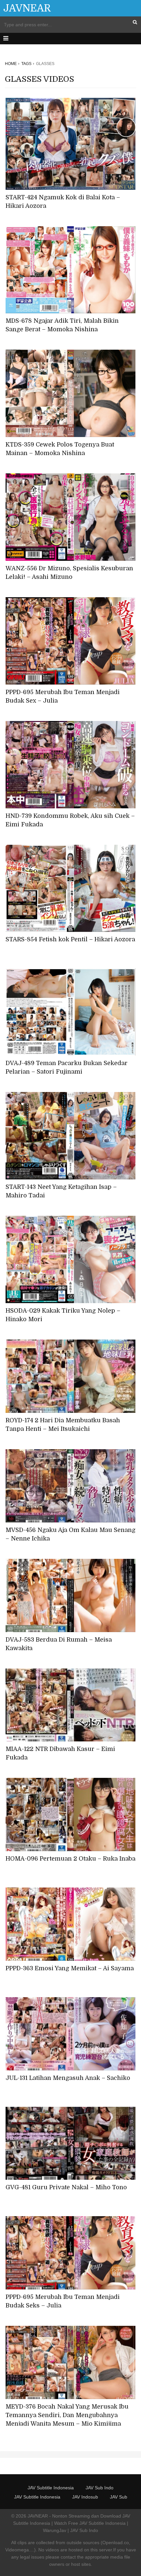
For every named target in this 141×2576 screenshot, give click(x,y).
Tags (26, 64)
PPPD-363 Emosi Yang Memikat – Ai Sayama (70, 1968)
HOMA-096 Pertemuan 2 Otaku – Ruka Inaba (70, 1859)
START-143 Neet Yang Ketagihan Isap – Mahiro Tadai (61, 1191)
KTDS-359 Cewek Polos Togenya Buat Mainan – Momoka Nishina (60, 449)
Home (11, 64)
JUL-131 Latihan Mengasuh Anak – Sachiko (68, 2078)
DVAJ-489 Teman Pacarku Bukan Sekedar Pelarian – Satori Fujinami (67, 1067)
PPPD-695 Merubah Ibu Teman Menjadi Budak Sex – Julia (63, 696)
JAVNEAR (27, 8)
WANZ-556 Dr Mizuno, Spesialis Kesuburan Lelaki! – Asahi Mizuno (69, 573)
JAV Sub (119, 2497)
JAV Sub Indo (100, 2488)
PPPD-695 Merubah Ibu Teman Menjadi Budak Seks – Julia (63, 2301)
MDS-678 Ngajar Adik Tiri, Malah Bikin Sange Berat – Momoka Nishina (62, 325)
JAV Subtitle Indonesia (51, 2488)
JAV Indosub (85, 2497)
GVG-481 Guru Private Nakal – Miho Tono (66, 2187)
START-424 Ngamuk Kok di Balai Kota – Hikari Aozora (63, 202)
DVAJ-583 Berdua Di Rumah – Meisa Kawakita (59, 1644)
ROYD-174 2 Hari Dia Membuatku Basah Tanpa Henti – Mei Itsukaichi (63, 1425)
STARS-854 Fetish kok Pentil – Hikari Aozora (70, 939)
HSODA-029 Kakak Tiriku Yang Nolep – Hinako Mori (63, 1315)
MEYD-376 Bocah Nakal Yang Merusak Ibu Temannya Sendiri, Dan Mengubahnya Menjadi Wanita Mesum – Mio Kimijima (67, 2415)
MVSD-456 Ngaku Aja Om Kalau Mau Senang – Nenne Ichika (70, 1534)
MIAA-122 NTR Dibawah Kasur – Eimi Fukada (60, 1753)
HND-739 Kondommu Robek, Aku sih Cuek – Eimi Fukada (70, 820)
